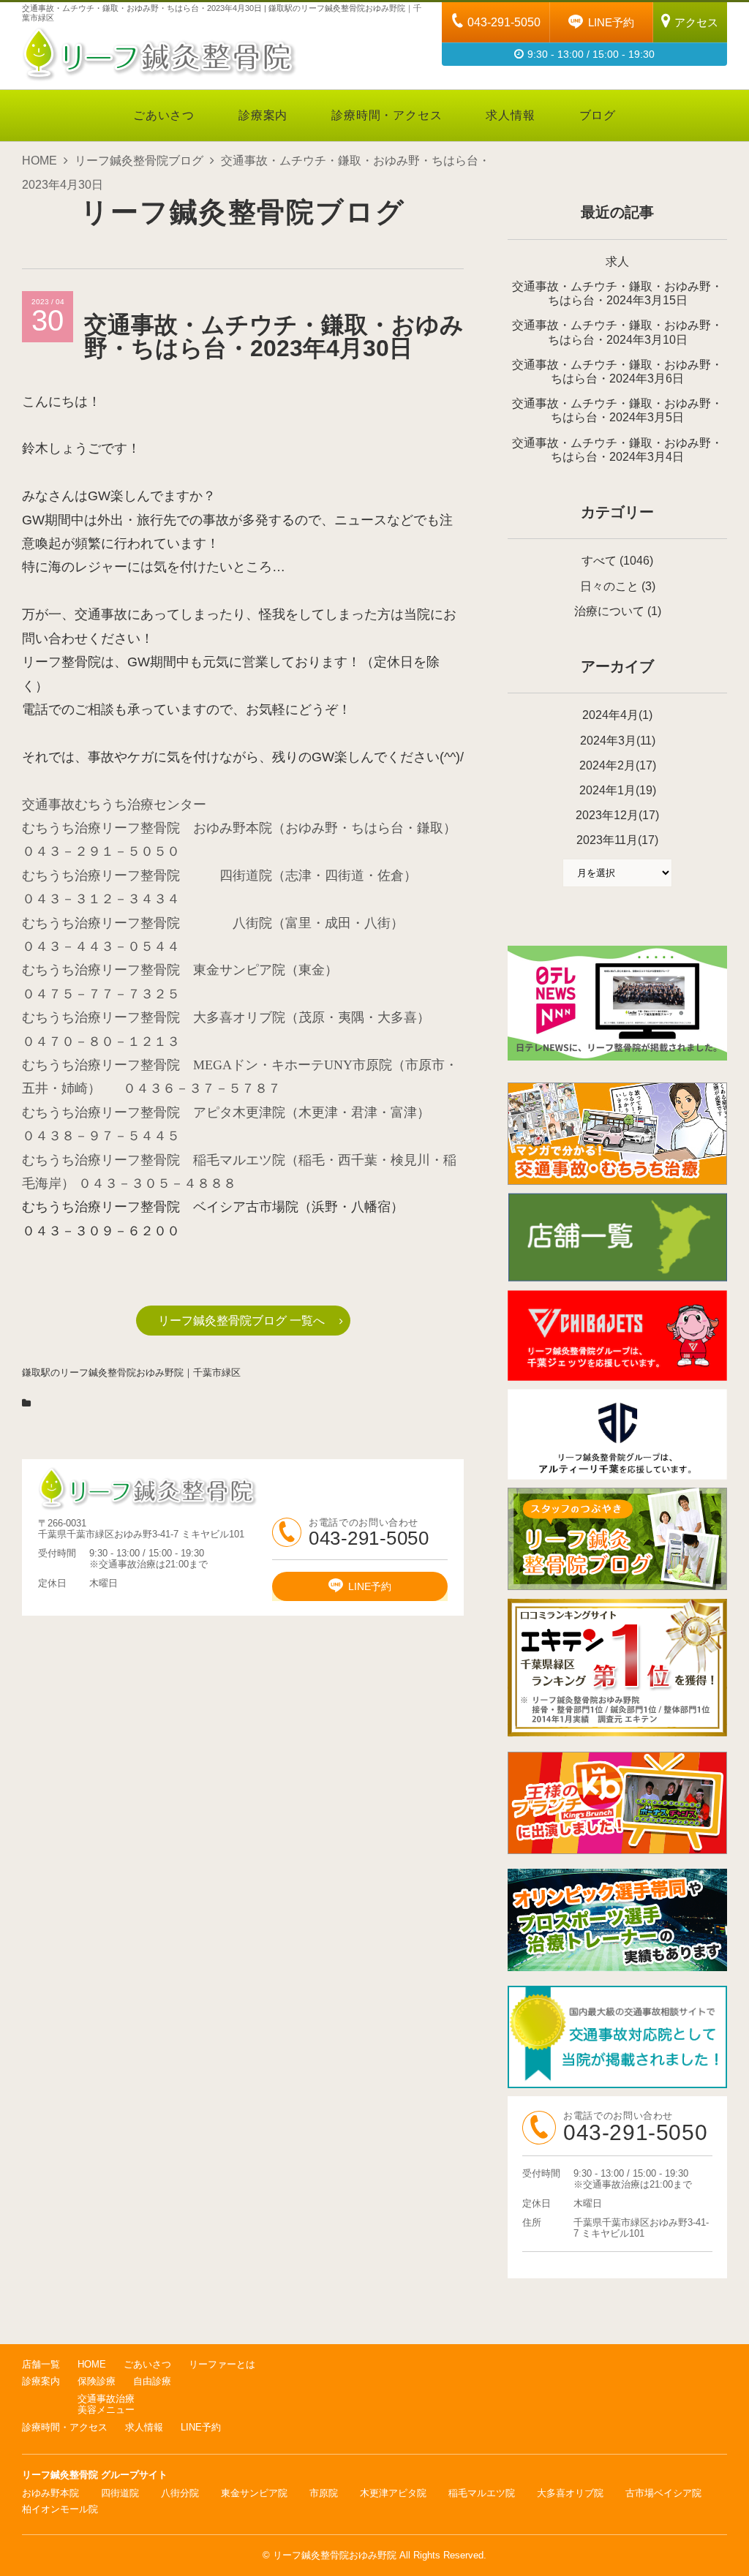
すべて (599, 561)
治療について (609, 611)
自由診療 (152, 2381)
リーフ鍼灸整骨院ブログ (139, 161)
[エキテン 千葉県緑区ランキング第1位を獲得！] (617, 1668)
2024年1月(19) (618, 790)
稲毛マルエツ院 (482, 2493)
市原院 (324, 2493)
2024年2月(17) (618, 765)
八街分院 (180, 2493)
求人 (617, 261)
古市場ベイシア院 (663, 2493)
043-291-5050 (504, 22)
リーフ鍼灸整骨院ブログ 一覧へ (241, 1321)
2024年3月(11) (618, 741)
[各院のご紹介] (617, 1278)
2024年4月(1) (617, 715)
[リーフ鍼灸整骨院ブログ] (617, 1586)
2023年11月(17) (617, 840)
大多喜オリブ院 (570, 2493)
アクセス (696, 22)
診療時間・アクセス (387, 115)
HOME (39, 161)
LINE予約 (611, 22)
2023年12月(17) (617, 815)
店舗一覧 (41, 2364)
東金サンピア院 (254, 2493)
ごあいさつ (164, 115)
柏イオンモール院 (60, 2509)
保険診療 (97, 2381)
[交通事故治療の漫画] (617, 1180)
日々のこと (609, 586)
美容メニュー (106, 2410)
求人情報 (510, 115)
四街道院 (120, 2493)
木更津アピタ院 (393, 2493)
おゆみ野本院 (50, 2493)
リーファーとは (222, 2364)
